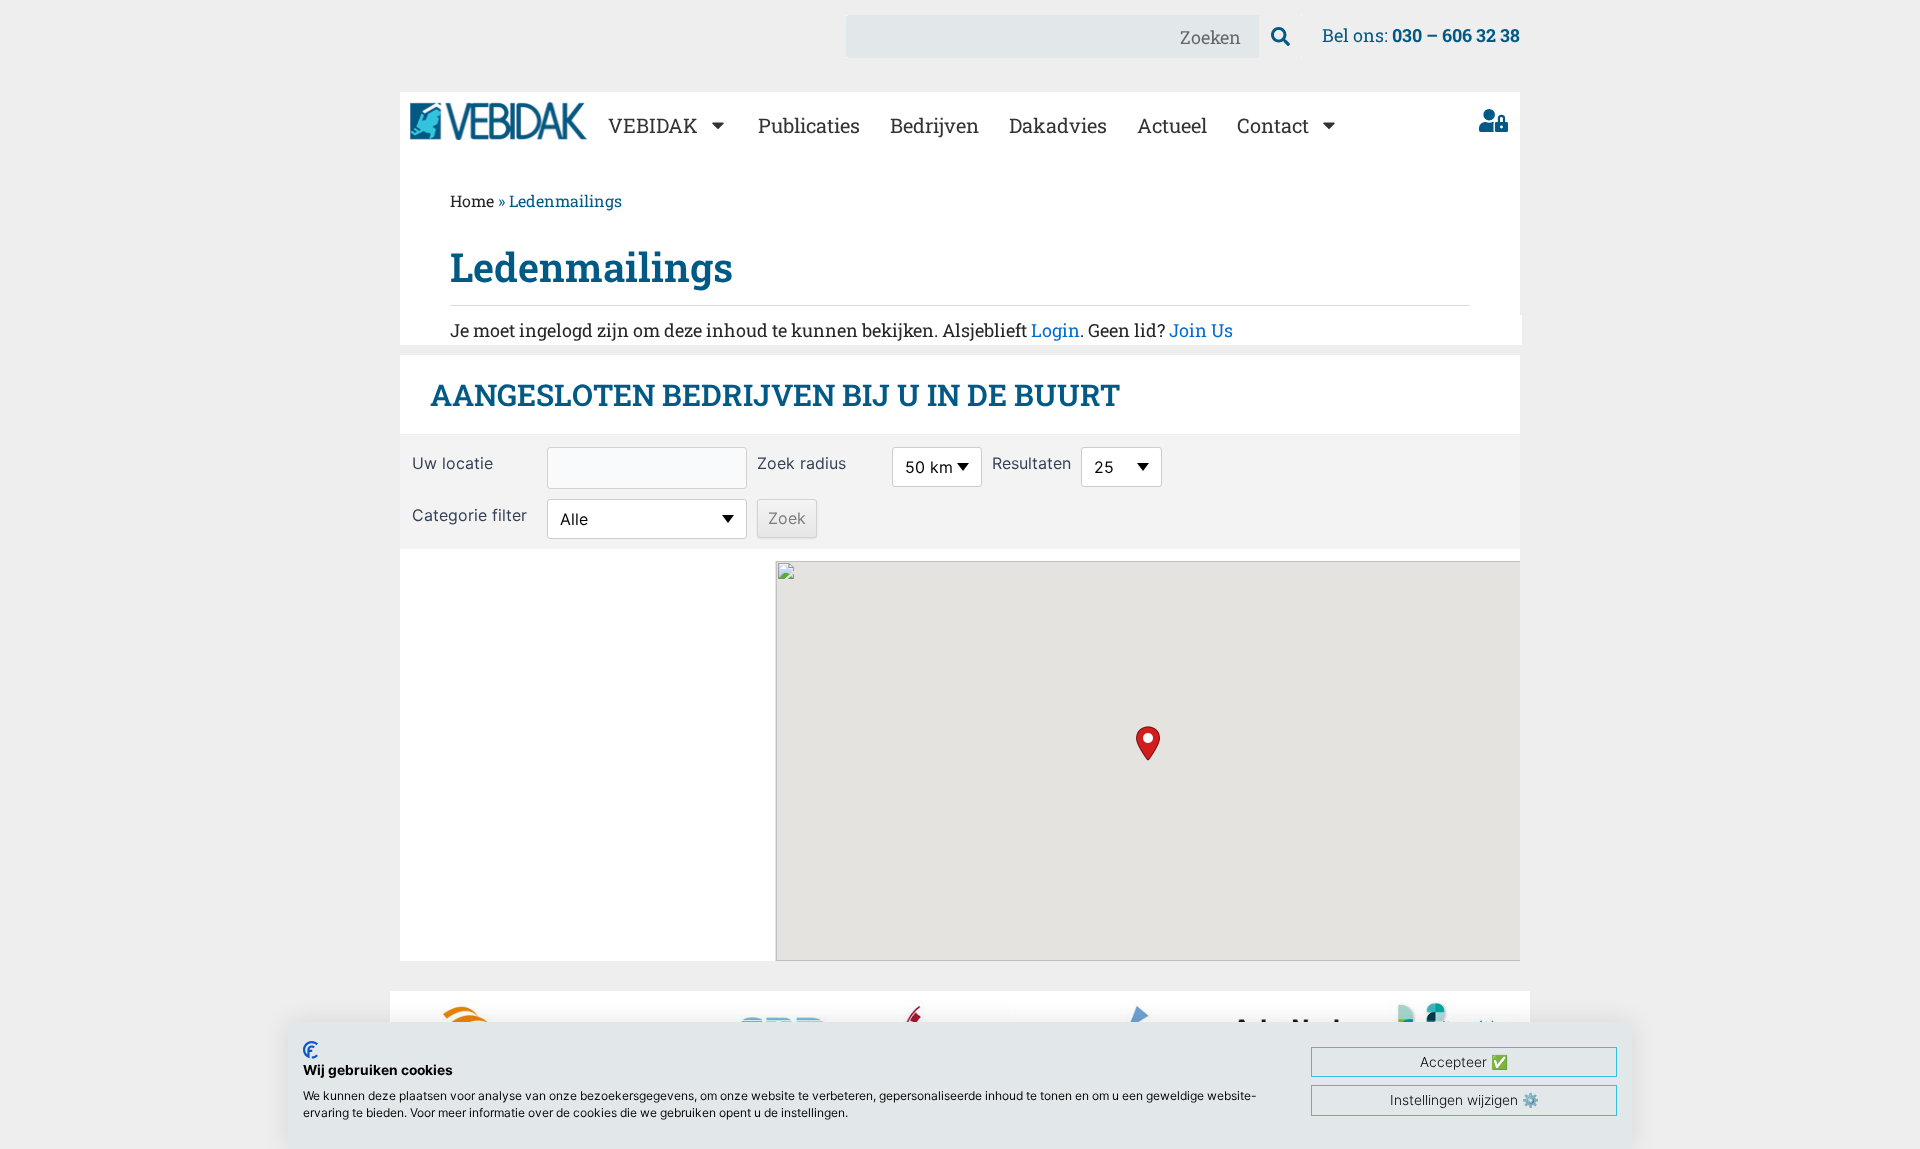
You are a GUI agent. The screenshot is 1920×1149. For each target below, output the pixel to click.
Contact (1273, 125)
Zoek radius (801, 463)
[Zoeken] (1280, 36)
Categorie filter (469, 515)
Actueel (1172, 125)
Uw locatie (452, 463)
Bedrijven (934, 125)
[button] (1148, 743)
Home (472, 200)
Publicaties (809, 125)
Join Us (1201, 330)
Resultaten (1031, 463)
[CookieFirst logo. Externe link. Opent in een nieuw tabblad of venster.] (310, 1050)
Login (1055, 330)
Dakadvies (1058, 125)
